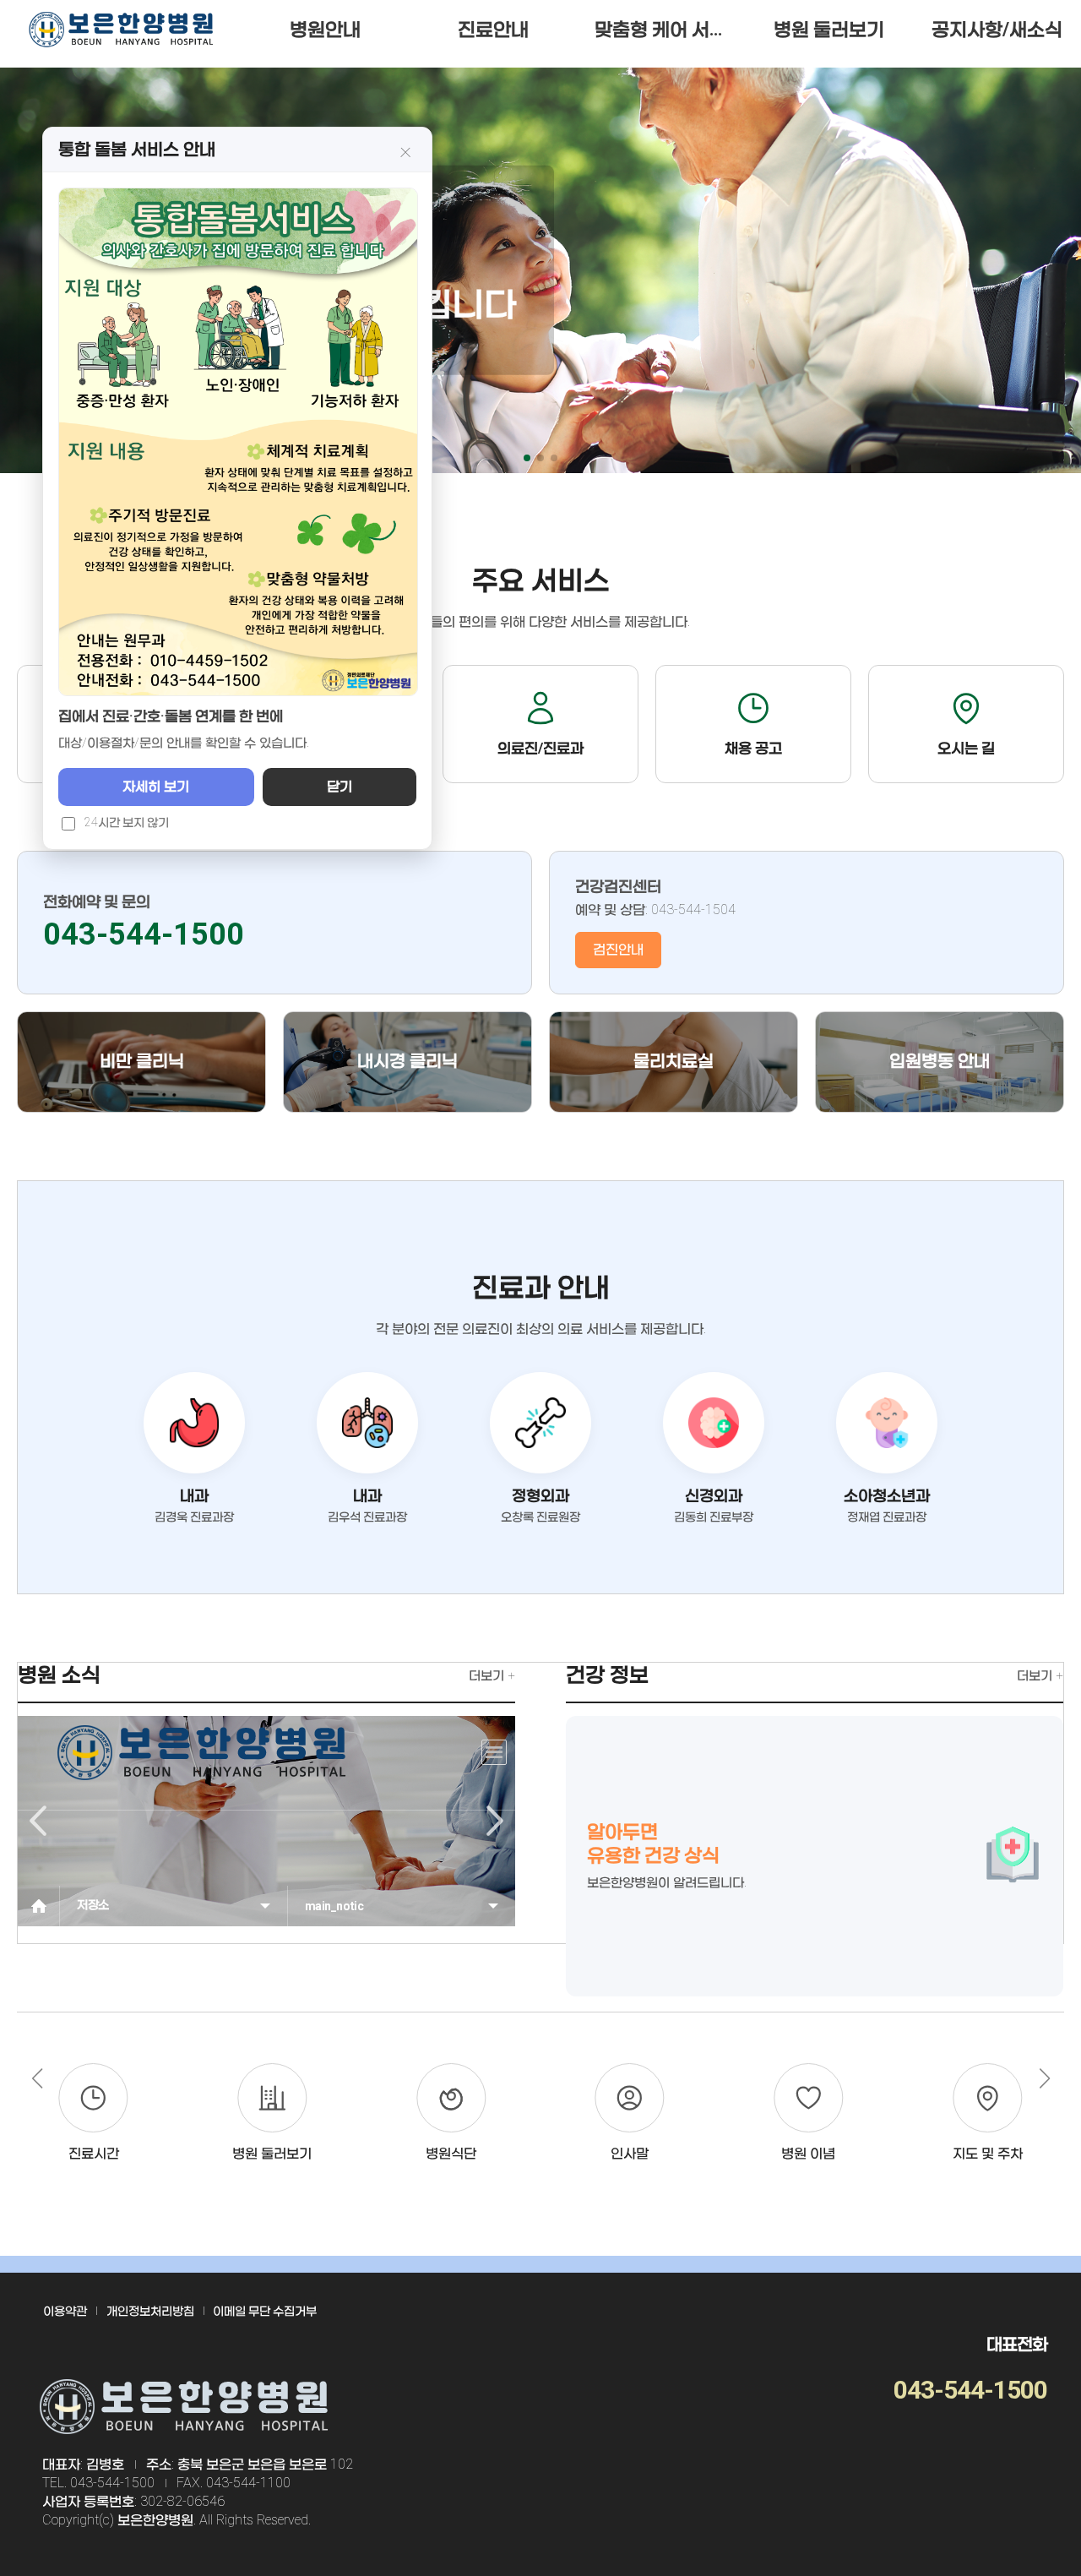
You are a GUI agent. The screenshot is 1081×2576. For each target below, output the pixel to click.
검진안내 (618, 949)
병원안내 (325, 29)
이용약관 (65, 2311)
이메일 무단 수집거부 (265, 2311)
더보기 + (492, 1675)
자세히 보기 (156, 786)
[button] (527, 458)
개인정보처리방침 (150, 2311)
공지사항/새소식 (997, 29)
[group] (94, 2113)
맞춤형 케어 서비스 (670, 29)
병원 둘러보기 (829, 29)
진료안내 (493, 29)
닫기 (340, 786)
